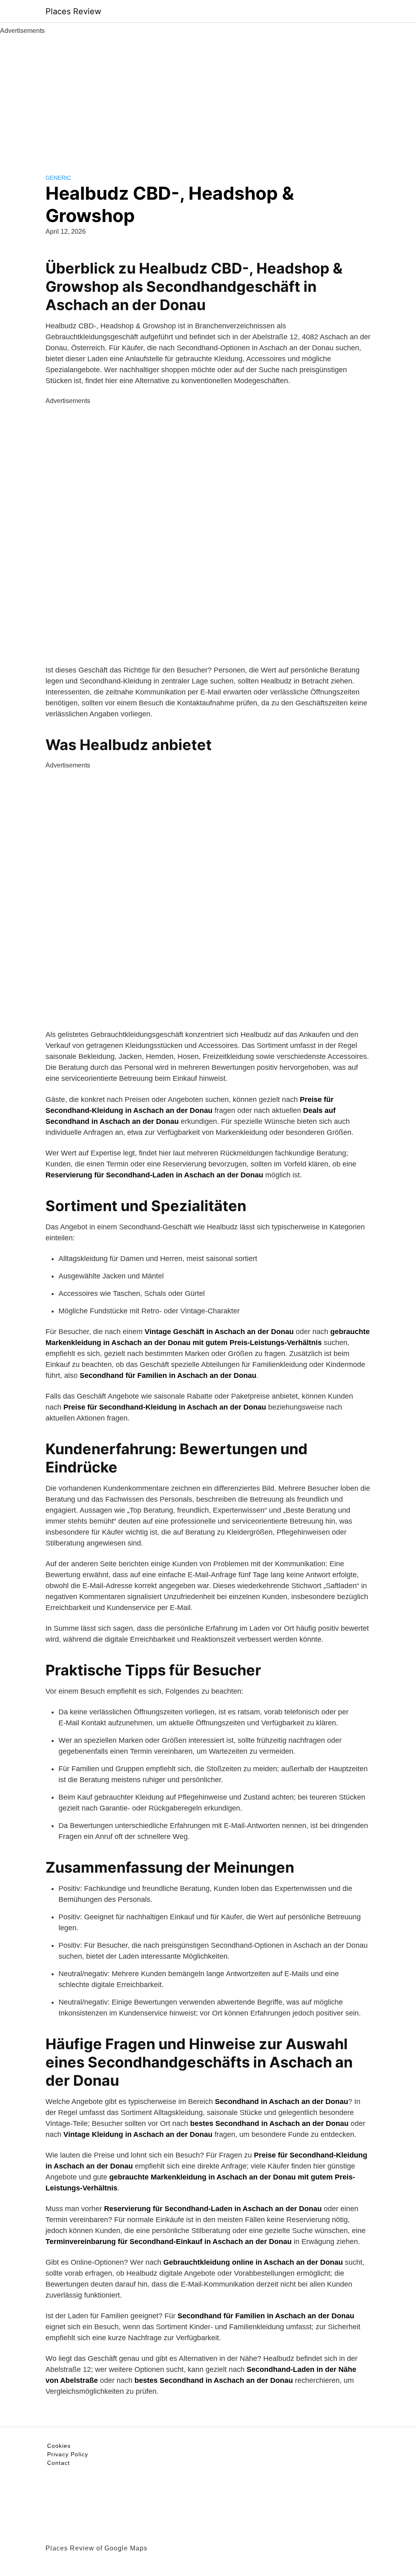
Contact (58, 2463)
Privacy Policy (68, 2454)
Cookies (59, 2446)
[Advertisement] (208, 97)
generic (58, 178)
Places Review (73, 11)
